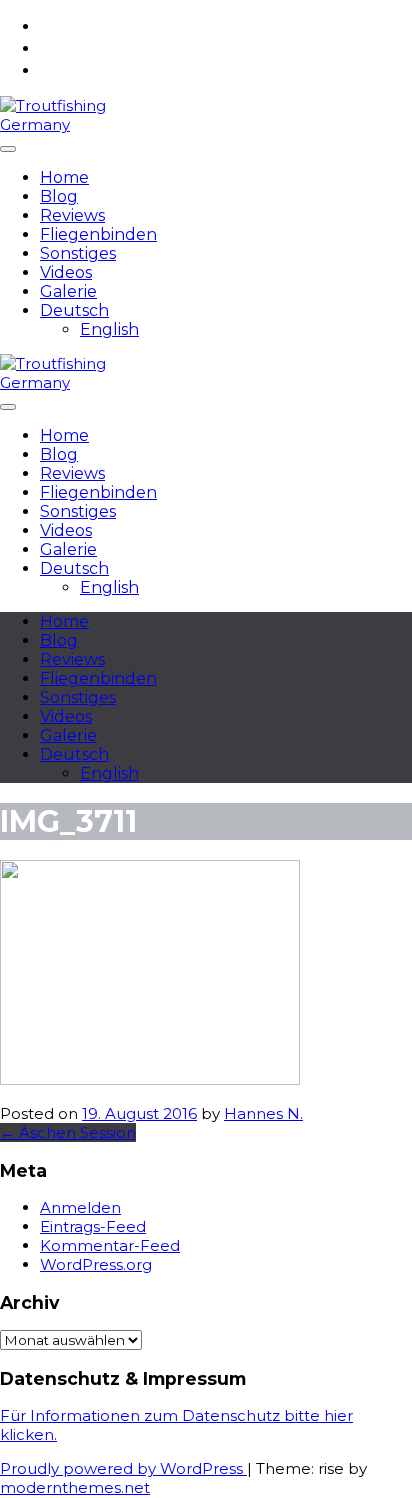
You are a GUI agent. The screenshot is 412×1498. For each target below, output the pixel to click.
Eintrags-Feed (93, 1226)
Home (64, 177)
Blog (59, 196)
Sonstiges (78, 253)
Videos (66, 272)
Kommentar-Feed (110, 1245)
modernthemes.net (75, 1487)
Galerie (68, 291)
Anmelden (80, 1207)
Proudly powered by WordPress (123, 1468)
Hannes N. (263, 1113)
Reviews (72, 215)
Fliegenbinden (98, 234)
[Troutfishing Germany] (62, 124)
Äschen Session (68, 1132)
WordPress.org (96, 1264)
